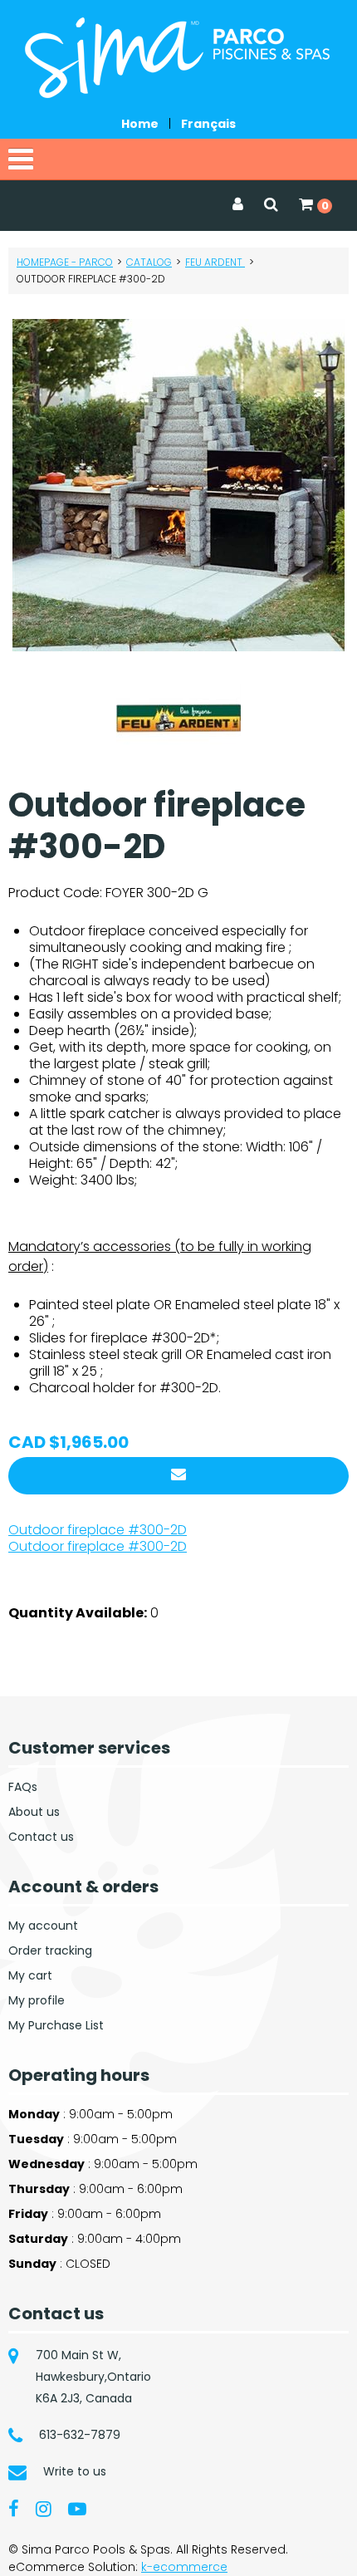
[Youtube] (77, 2508)
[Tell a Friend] (178, 1476)
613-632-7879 (80, 2435)
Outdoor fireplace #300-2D (98, 1530)
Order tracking (50, 1950)
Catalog (149, 262)
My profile (37, 2000)
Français (208, 124)
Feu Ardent (215, 262)
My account (43, 1926)
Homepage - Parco (65, 262)
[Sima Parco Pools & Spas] (178, 58)
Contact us (41, 1837)
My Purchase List (56, 2025)
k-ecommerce (184, 2567)
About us (34, 1812)
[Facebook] (14, 2508)
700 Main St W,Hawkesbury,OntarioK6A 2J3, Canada (93, 2377)
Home (140, 124)
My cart (30, 1975)
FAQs (23, 1787)
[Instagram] (44, 2508)
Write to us (75, 2471)
